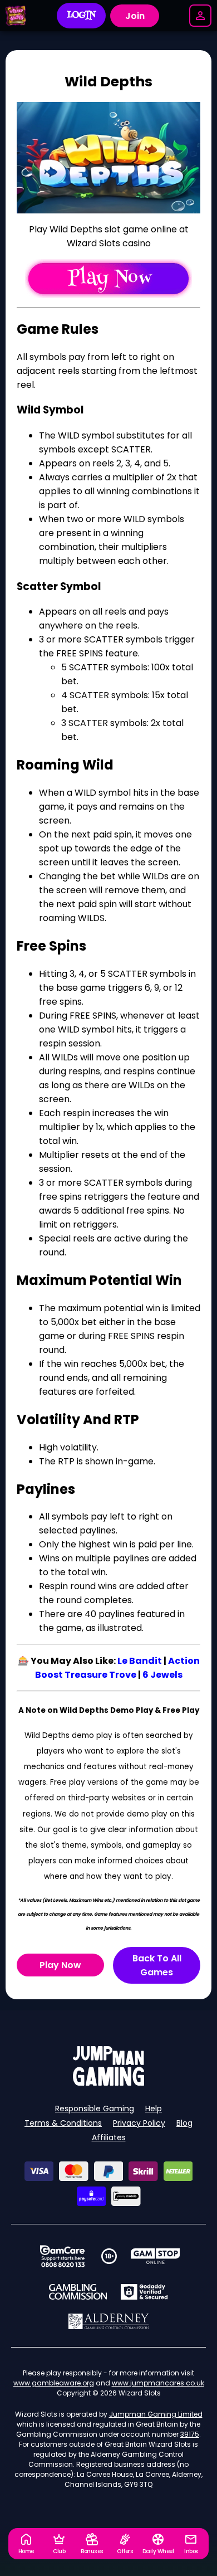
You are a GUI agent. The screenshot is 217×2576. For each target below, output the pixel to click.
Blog (184, 2123)
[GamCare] (62, 2256)
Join (135, 16)
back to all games (157, 1965)
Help (154, 2108)
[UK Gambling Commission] (78, 2292)
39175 (190, 2434)
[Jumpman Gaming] (108, 2083)
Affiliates (109, 2137)
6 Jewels (162, 1675)
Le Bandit (140, 1661)
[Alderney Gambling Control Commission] (109, 2321)
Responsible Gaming (95, 2108)
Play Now (60, 1965)
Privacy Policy (139, 2123)
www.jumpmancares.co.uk (158, 2383)
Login (82, 16)
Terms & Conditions (63, 2123)
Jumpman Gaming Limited (156, 2414)
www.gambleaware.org (54, 2383)
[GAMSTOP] (156, 2256)
